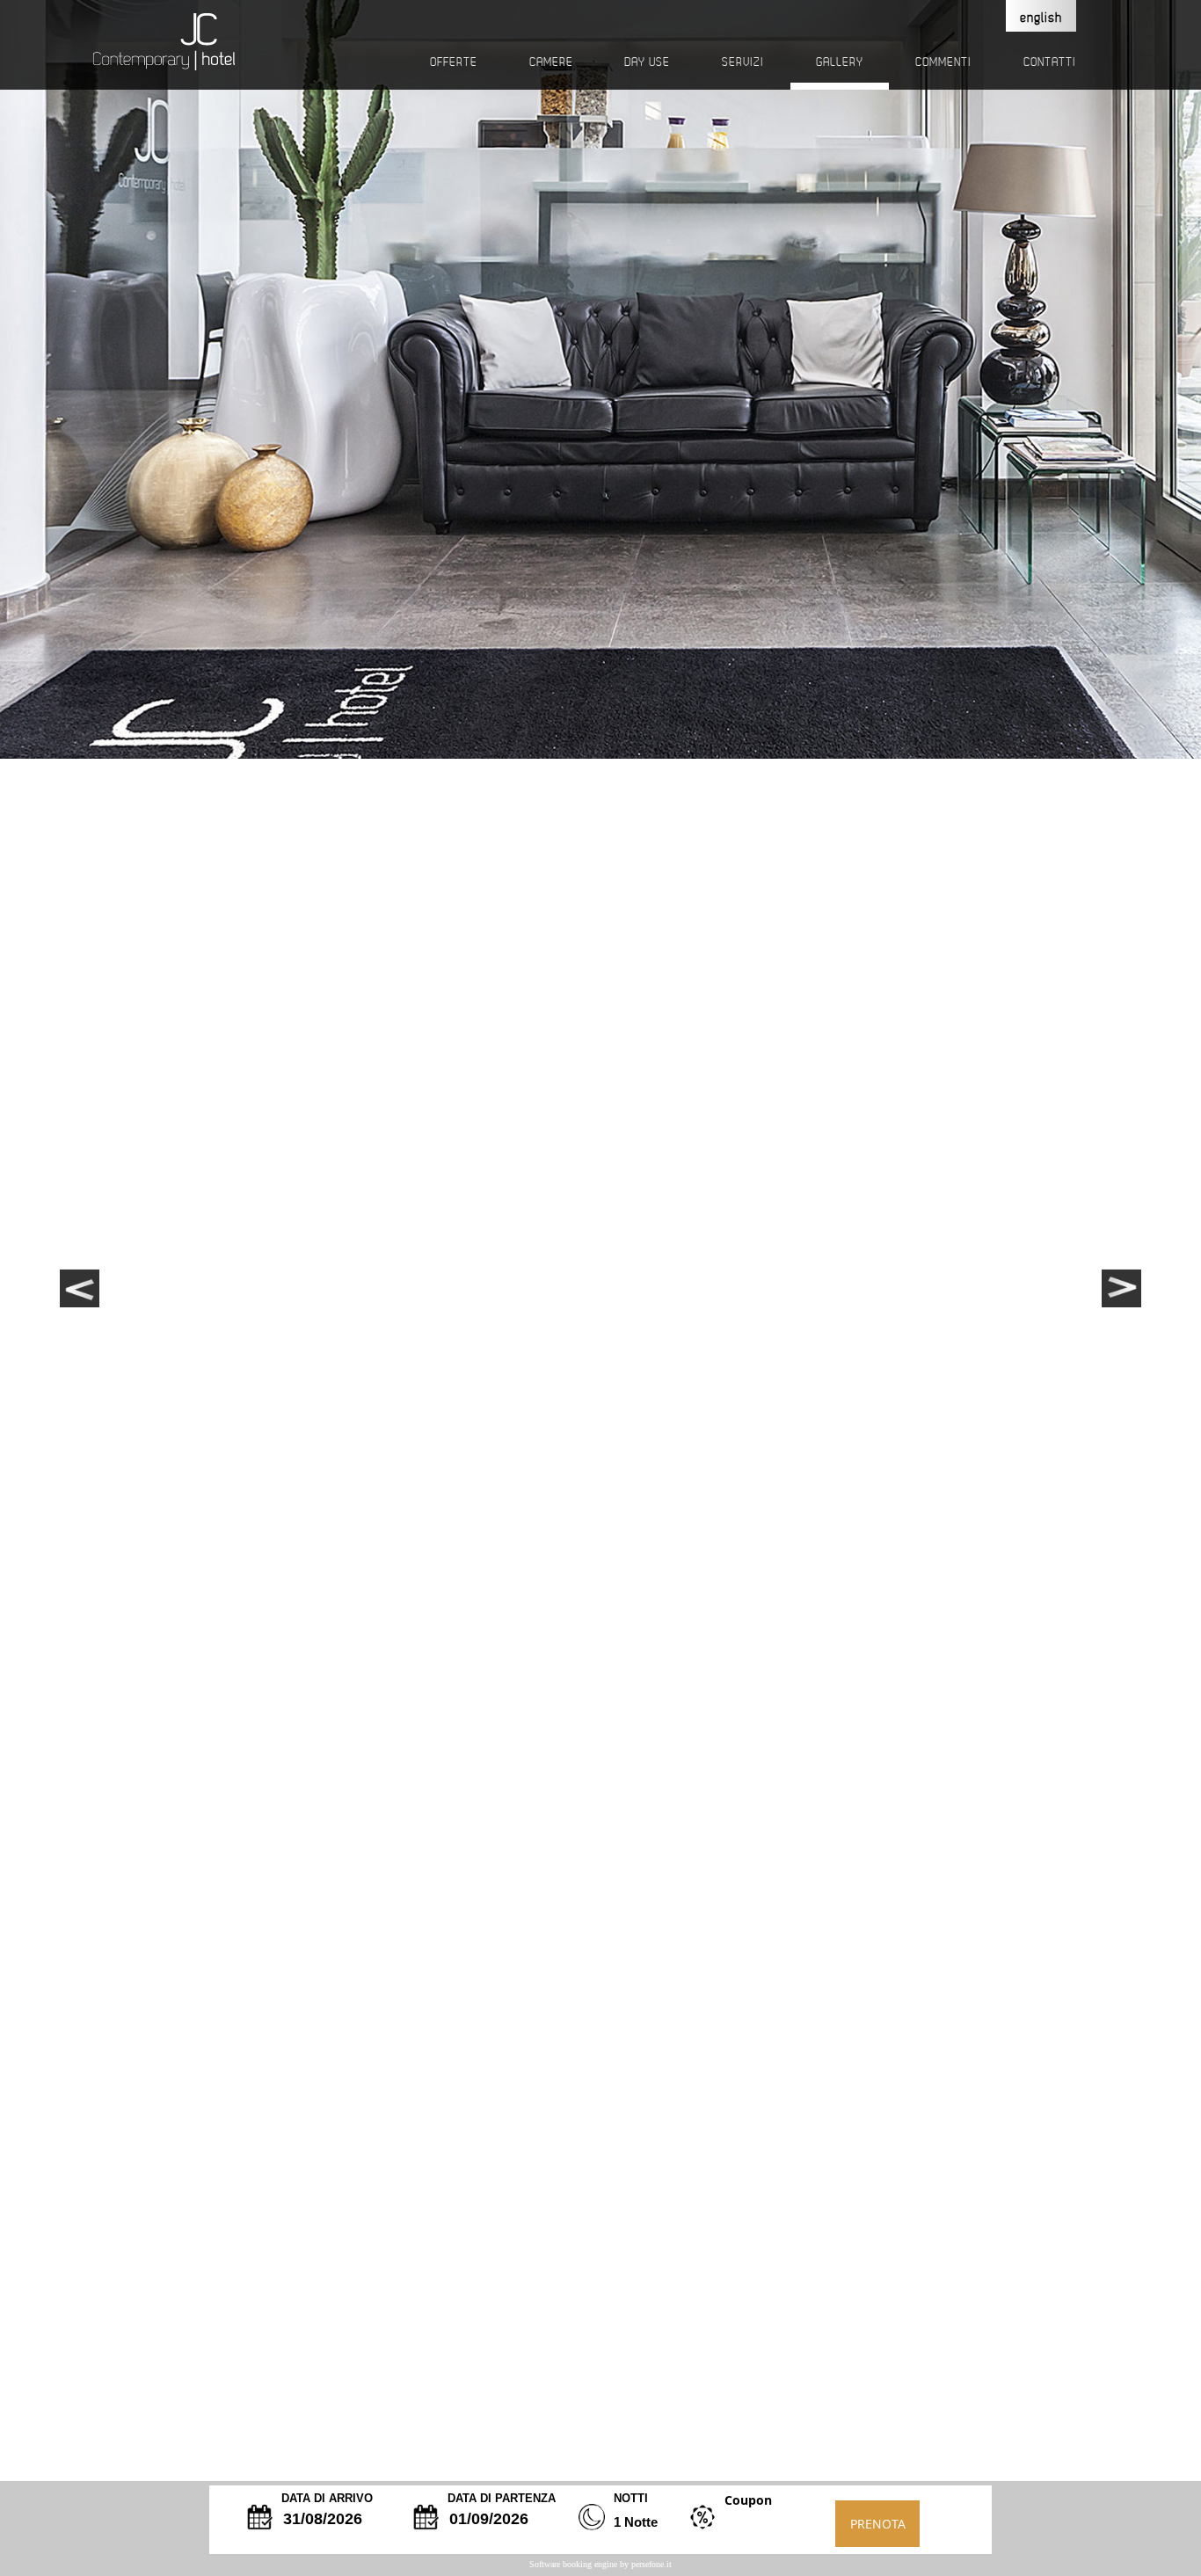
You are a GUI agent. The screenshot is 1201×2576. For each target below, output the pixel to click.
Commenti (943, 62)
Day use (647, 62)
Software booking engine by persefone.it (600, 2564)
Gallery (840, 62)
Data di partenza (502, 2498)
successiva (1124, 1279)
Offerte (454, 62)
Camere (551, 62)
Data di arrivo (327, 2498)
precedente (77, 1279)
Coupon (748, 2500)
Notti (631, 2498)
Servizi (743, 62)
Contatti (1050, 62)
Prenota (878, 2524)
